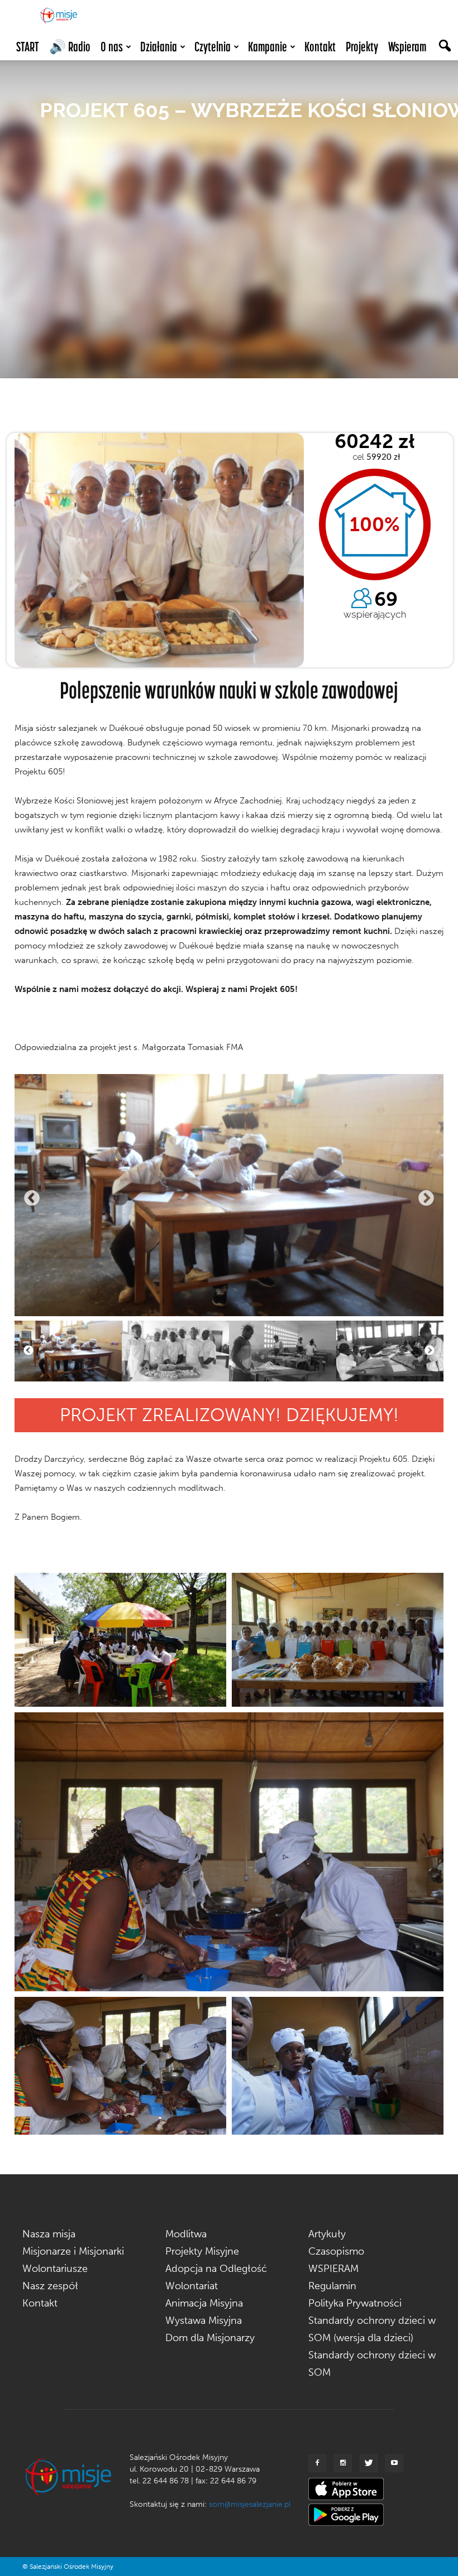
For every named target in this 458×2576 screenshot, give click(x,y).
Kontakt (320, 47)
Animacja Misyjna (204, 2303)
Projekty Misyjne (202, 2251)
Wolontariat (192, 2286)
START (28, 47)
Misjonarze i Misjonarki (73, 2251)
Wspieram (407, 47)
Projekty (362, 47)
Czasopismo (336, 2251)
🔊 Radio (70, 47)
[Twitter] (369, 2463)
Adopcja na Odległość (216, 2269)
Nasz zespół (50, 2286)
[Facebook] (317, 2463)
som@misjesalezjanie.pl (250, 2504)
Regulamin (332, 2286)
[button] (445, 47)
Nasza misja (49, 2234)
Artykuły (327, 2234)
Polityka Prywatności (355, 2303)
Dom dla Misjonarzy (210, 2338)
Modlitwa (186, 2234)
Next (426, 1198)
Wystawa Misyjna (204, 2320)
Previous (32, 1198)
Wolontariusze (55, 2269)
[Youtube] (394, 2463)
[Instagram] (343, 2463)
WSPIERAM (333, 2269)
